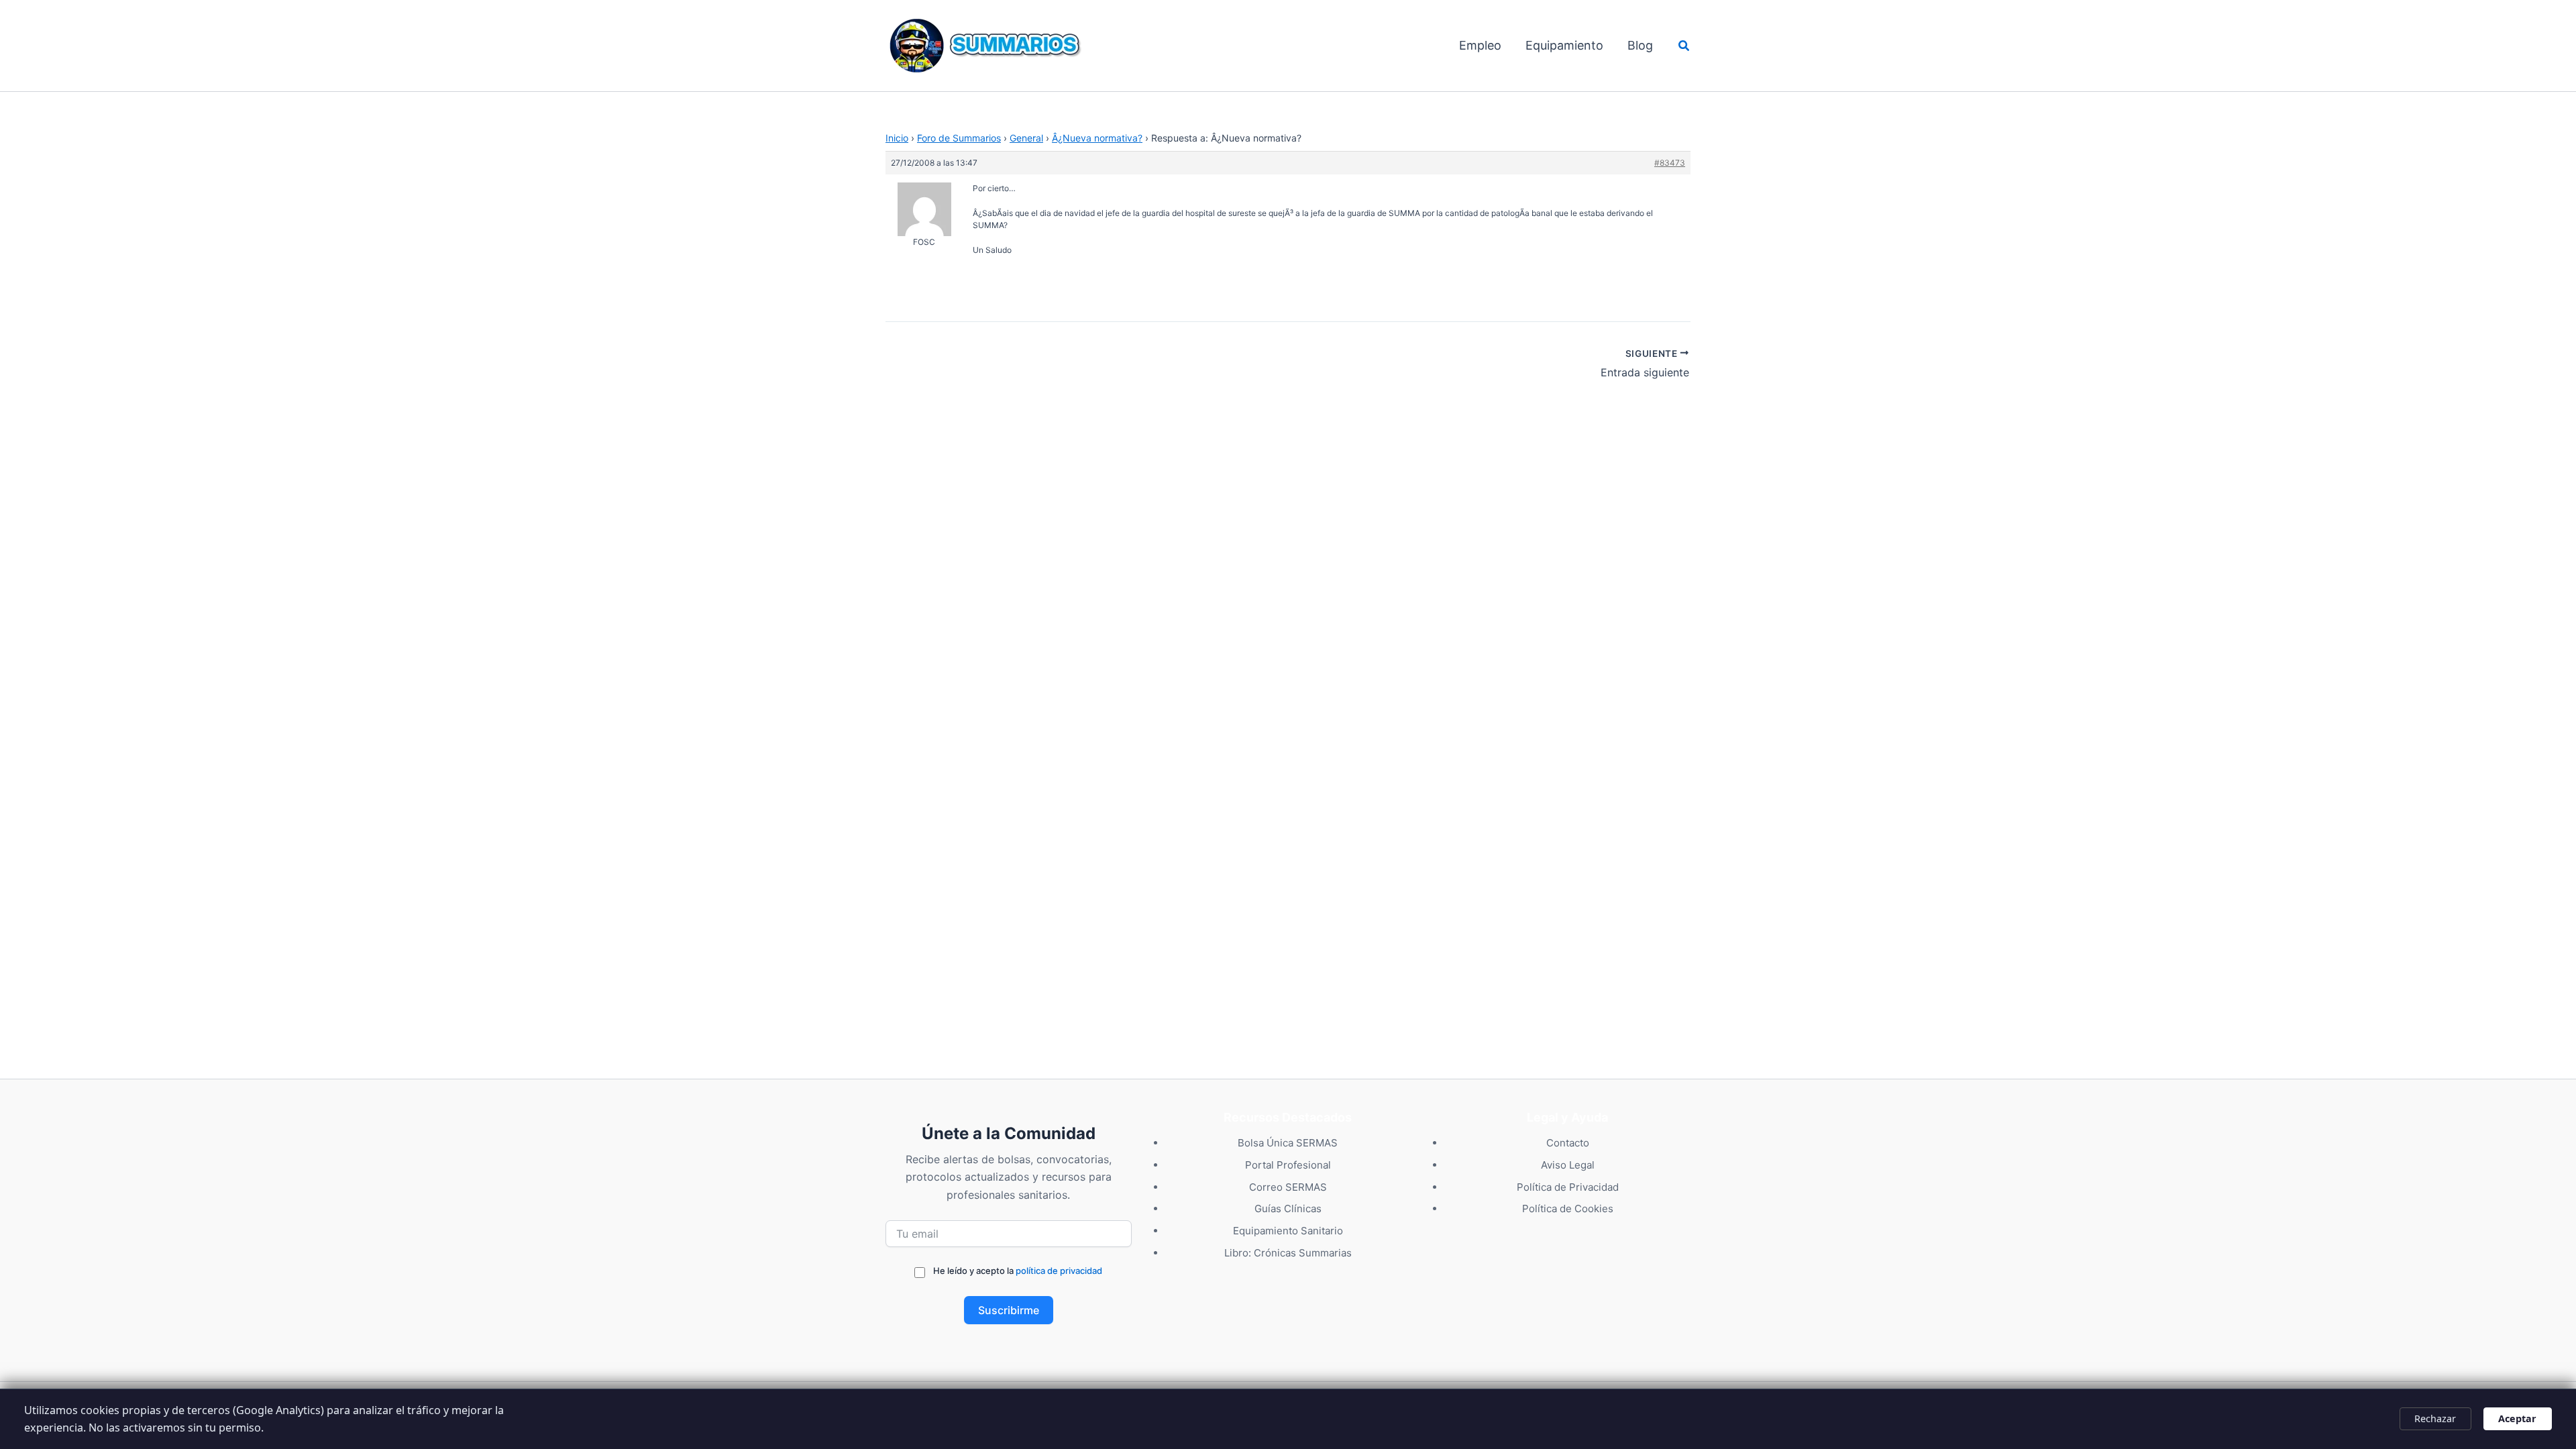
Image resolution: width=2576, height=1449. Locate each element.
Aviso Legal (1568, 1165)
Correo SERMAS (1288, 1187)
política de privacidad (1059, 1271)
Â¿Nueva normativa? (1097, 138)
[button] (1684, 46)
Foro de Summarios (959, 138)
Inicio (897, 138)
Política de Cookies (1568, 1209)
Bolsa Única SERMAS (1288, 1143)
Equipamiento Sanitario (1288, 1231)
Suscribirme (1009, 1310)
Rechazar (2435, 1418)
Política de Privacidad (1568, 1187)
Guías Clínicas (1288, 1209)
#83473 (1670, 163)
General (1026, 138)
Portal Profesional (1288, 1165)
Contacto (1568, 1143)
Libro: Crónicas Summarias (1288, 1253)
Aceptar (2517, 1418)
